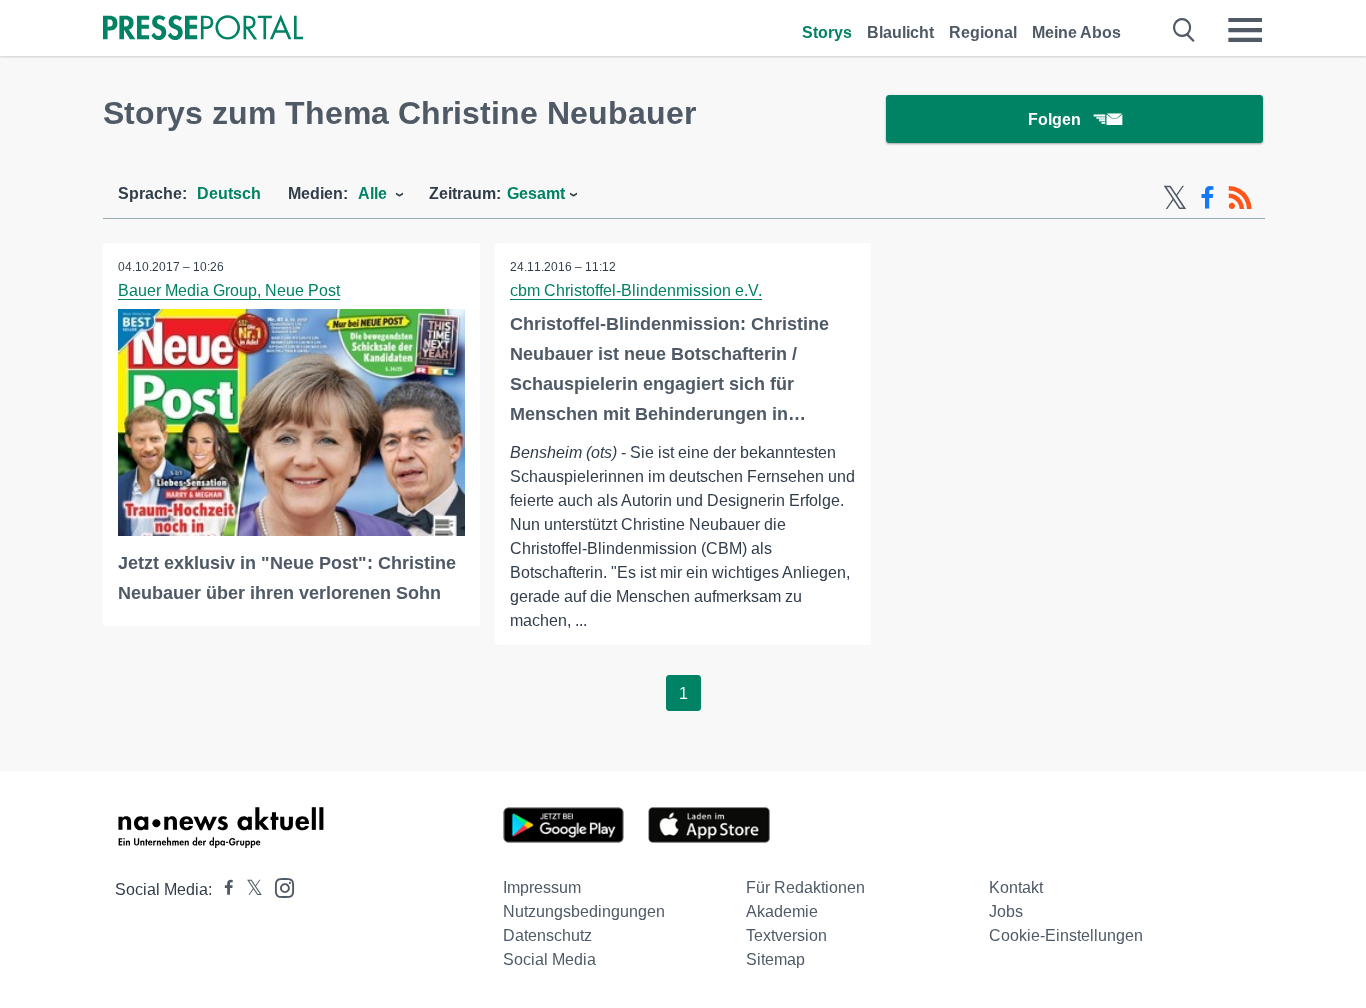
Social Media (549, 959)
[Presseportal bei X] (248, 889)
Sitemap (775, 959)
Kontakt (1016, 887)
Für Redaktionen (805, 887)
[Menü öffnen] (1245, 30)
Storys (827, 32)
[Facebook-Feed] (1207, 198)
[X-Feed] (1175, 198)
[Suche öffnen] (1184, 30)
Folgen (1054, 119)
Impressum (542, 887)
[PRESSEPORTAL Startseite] (203, 29)
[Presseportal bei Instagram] (278, 886)
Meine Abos (1076, 32)
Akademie (782, 911)
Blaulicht (900, 32)
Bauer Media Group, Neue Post (229, 290)
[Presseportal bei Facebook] (223, 889)
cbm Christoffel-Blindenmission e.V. (636, 290)
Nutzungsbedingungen (584, 911)
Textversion (786, 935)
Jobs (1006, 911)
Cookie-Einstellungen (1066, 935)
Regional (983, 32)
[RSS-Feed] (1240, 198)
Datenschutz (547, 935)
